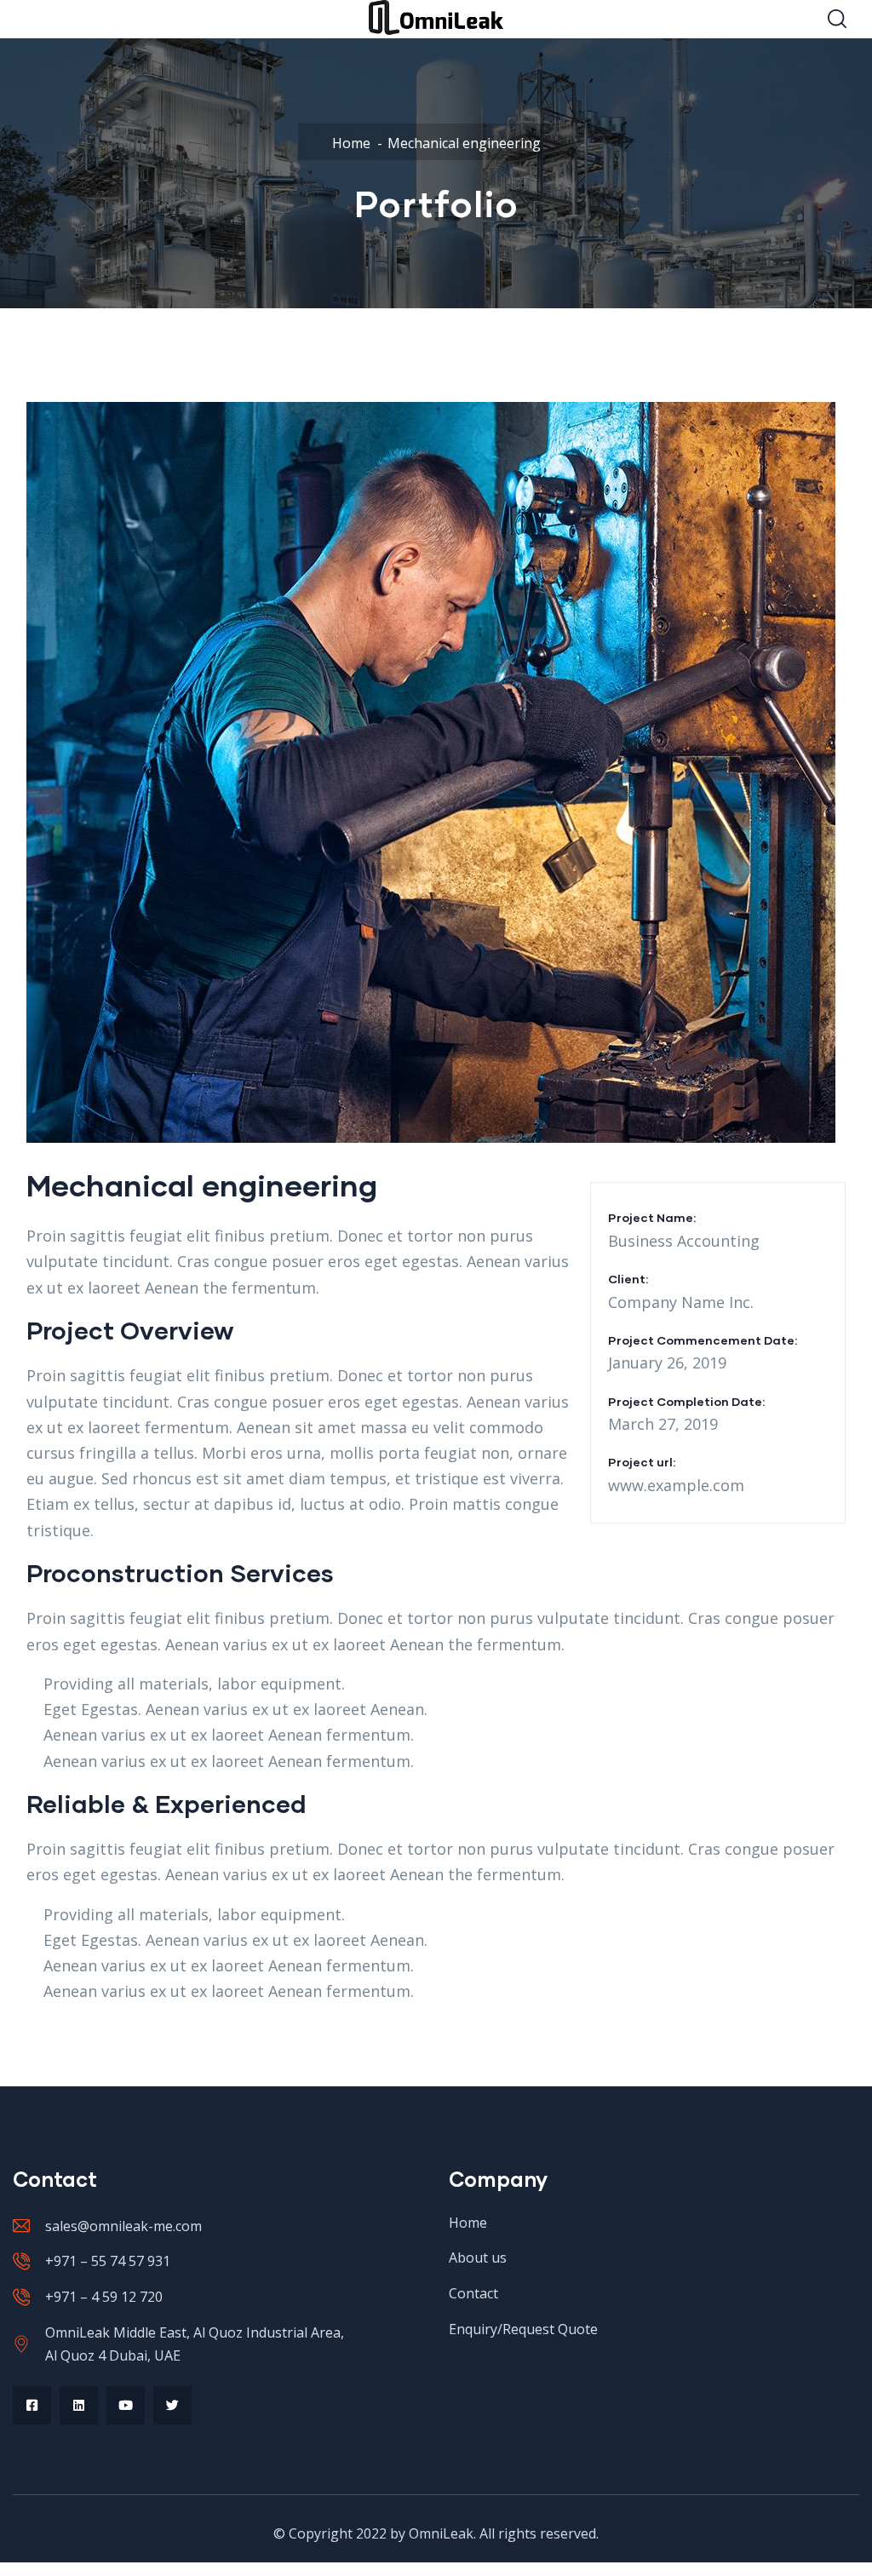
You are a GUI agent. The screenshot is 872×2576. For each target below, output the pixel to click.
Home (351, 143)
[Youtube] (126, 2405)
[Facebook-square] (32, 2405)
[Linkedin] (79, 2405)
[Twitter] (172, 2405)
